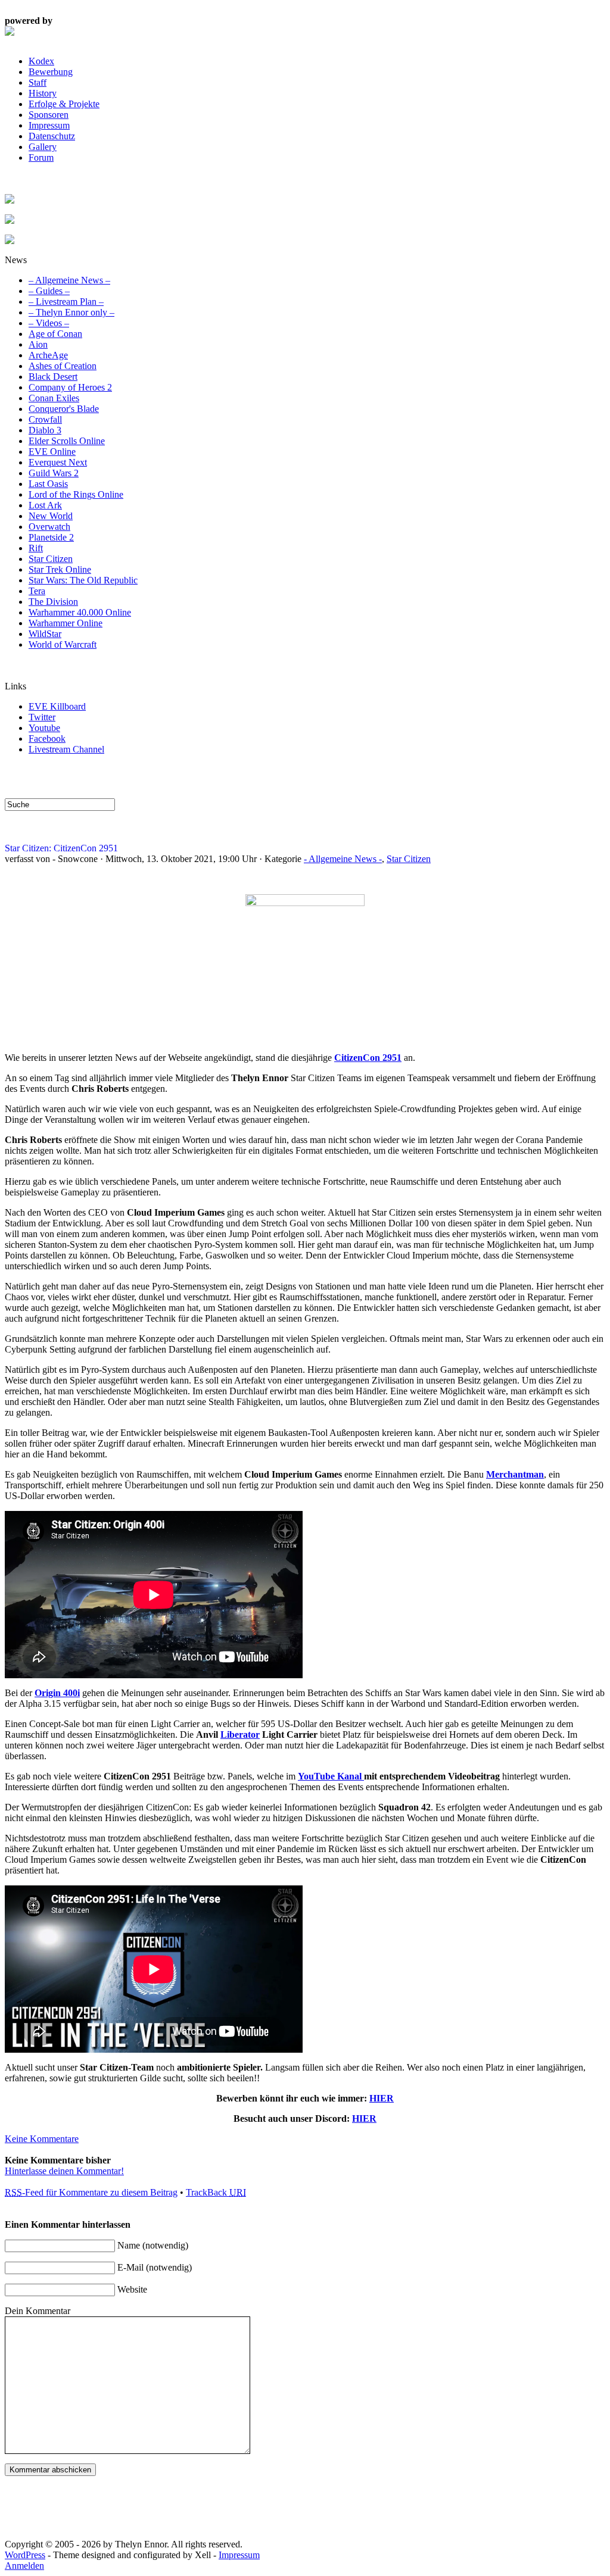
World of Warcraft (63, 644)
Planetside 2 (51, 537)
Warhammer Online (66, 623)
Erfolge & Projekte (64, 104)
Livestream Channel (66, 749)
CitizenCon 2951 (368, 1058)
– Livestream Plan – (66, 302)
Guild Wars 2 (54, 473)
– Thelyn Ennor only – (71, 312)
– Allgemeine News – (69, 280)
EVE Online (52, 452)
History (43, 93)
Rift (36, 548)
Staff (38, 82)
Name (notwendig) (153, 2245)
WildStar (45, 634)
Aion (38, 344)
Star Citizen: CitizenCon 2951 (61, 848)
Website (132, 2289)
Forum (41, 157)
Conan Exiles (54, 398)
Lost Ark (45, 505)
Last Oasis (48, 484)
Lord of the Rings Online (76, 494)
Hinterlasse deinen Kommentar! (64, 2171)
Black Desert (53, 377)
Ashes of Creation (63, 366)
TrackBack (216, 2192)
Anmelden (24, 2566)
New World (51, 516)
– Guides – (49, 291)
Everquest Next (58, 462)
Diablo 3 (45, 430)
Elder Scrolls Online (67, 441)
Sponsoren (49, 115)
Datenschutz (52, 136)
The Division (53, 602)
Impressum (49, 125)
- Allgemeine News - (343, 859)
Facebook (47, 739)
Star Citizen (51, 559)
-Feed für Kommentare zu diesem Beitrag (91, 2192)
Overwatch (49, 527)
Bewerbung (51, 72)
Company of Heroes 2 (70, 387)
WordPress (25, 2555)
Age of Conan (55, 334)
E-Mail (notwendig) (155, 2267)
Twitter (42, 717)
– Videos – (49, 323)
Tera (37, 591)
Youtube (44, 728)
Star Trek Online (60, 569)
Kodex (41, 61)
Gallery (43, 147)
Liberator (240, 1734)
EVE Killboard (57, 706)
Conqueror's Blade (64, 409)
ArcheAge (48, 355)
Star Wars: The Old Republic (83, 580)
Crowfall (45, 419)
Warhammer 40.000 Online (80, 612)
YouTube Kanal (331, 1776)
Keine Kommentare (42, 2139)
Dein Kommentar (38, 2311)
